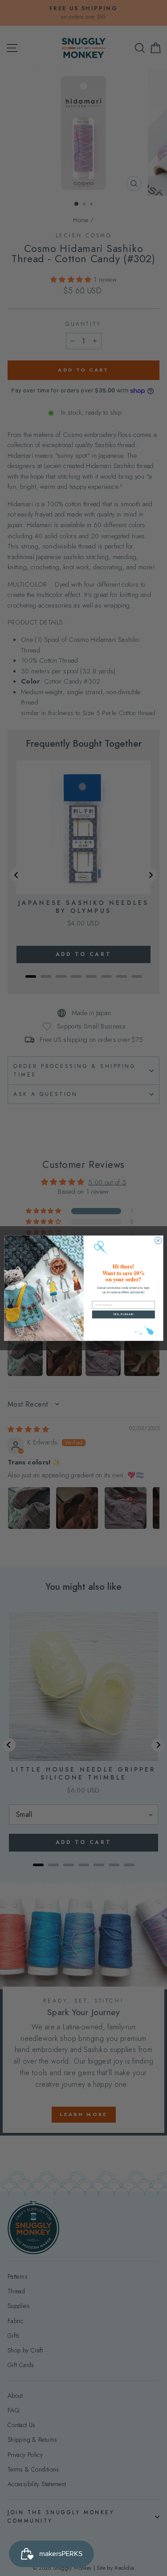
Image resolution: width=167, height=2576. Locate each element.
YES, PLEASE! (123, 1314)
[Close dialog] (158, 1240)
